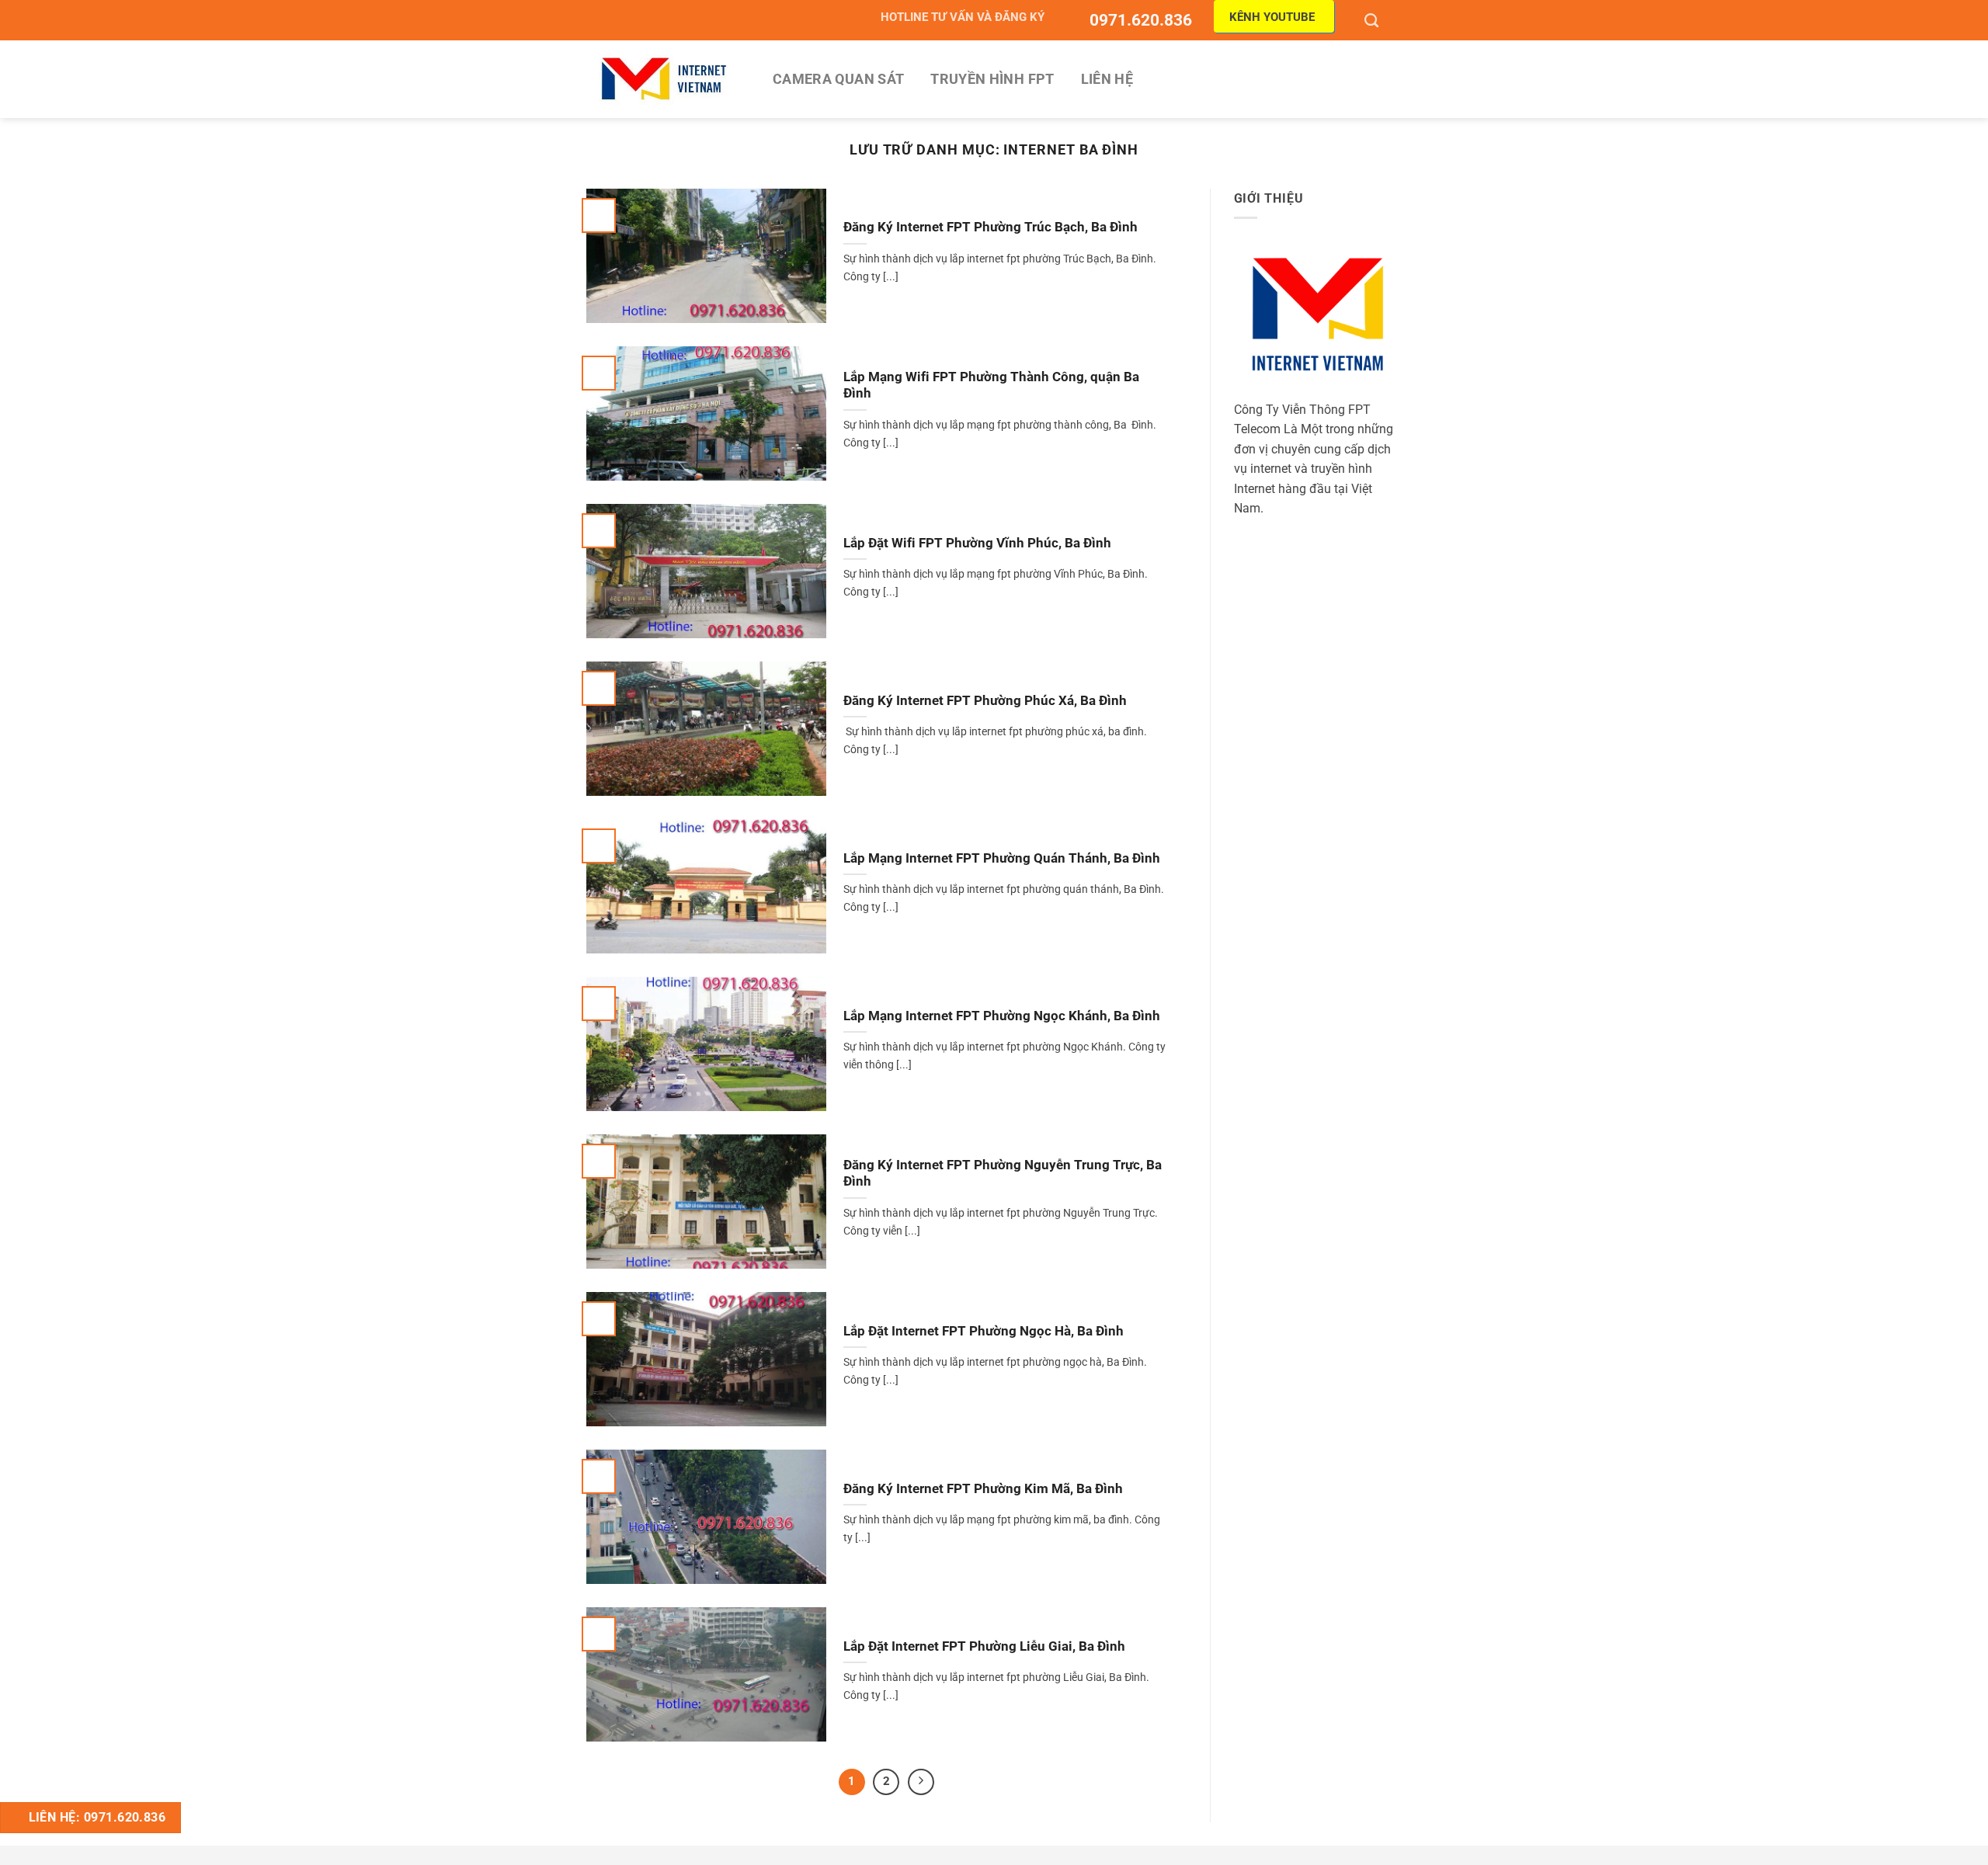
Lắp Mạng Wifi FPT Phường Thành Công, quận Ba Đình (991, 386)
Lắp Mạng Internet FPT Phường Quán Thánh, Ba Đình (1002, 858)
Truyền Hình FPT (992, 79)
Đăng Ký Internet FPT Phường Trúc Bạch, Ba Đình (991, 227)
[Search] (1373, 20)
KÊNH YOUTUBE (1272, 17)
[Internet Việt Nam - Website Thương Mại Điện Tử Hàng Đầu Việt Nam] (664, 79)
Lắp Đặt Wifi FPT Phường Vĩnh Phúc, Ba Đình (977, 543)
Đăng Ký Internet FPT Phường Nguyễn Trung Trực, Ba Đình (1003, 1174)
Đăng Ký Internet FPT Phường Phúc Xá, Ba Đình (985, 701)
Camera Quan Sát (838, 79)
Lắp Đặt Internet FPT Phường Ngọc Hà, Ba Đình (984, 1331)
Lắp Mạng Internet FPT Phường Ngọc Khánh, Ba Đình (1002, 1016)
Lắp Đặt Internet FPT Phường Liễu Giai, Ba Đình (984, 1646)
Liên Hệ (1107, 79)
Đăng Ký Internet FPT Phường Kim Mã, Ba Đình (983, 1489)
